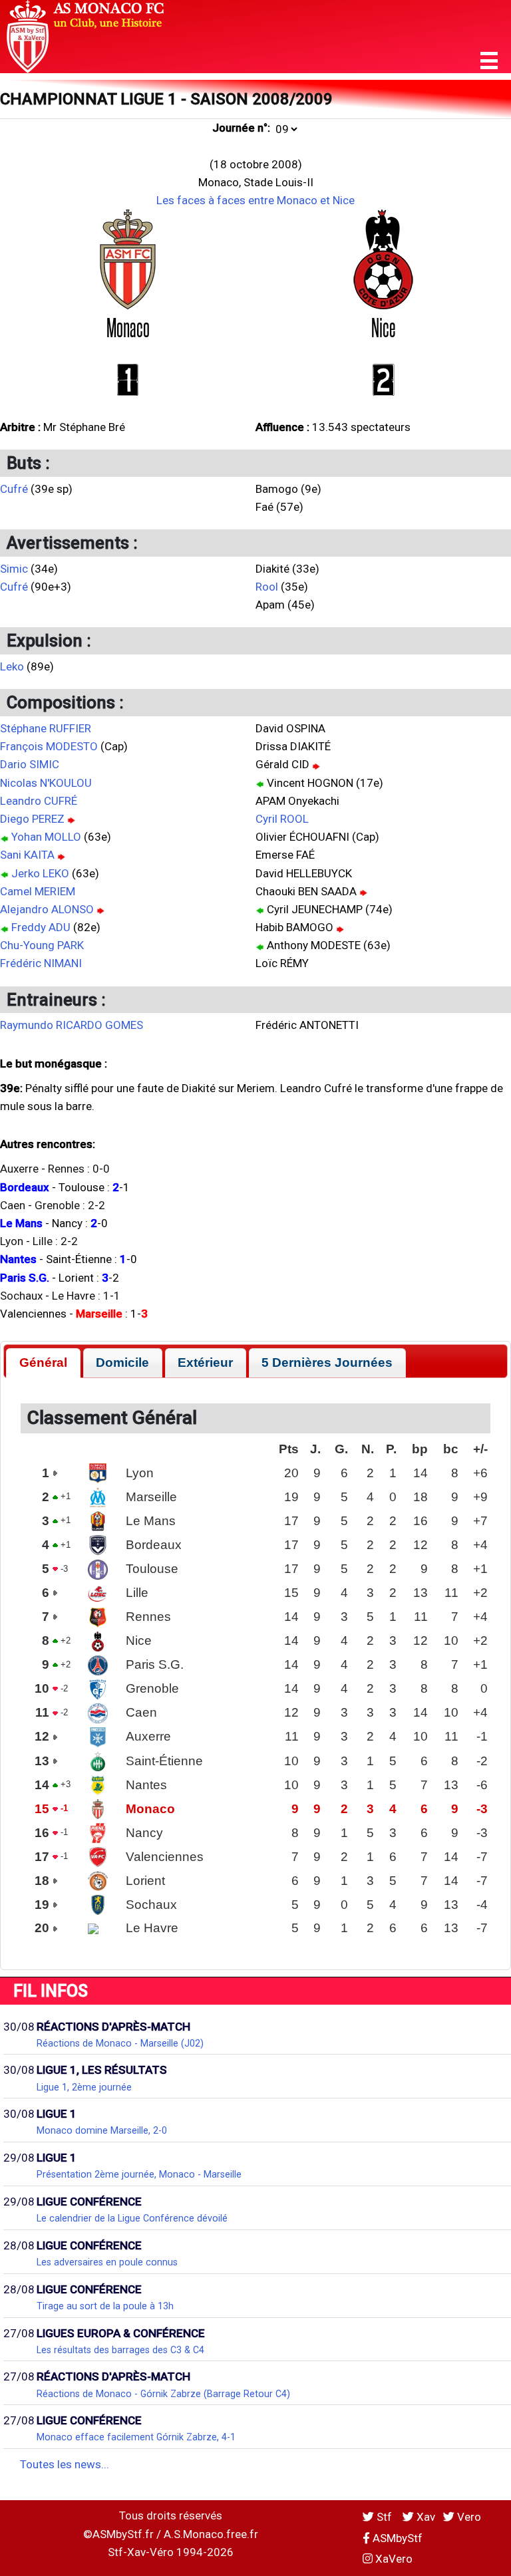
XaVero (393, 2559)
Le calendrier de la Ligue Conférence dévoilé (132, 2218)
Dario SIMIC (30, 764)
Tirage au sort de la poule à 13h (105, 2306)
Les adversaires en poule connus (107, 2262)
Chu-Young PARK (42, 945)
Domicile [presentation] (122, 1362)
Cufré (14, 489)
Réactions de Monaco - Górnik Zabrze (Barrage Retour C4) (163, 2394)
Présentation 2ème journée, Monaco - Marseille (139, 2174)
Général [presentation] (43, 1362)
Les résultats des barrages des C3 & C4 (120, 2350)
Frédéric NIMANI (41, 963)
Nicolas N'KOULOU (46, 783)
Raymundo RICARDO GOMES (72, 1025)
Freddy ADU (41, 927)
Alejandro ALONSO (47, 909)
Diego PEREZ (32, 819)
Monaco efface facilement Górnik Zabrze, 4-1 (136, 2437)
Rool (267, 587)
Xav (425, 2517)
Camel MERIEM (38, 891)
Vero (468, 2517)
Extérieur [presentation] (205, 1362)
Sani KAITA (27, 855)
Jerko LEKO (40, 873)
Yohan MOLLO (46, 837)
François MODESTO (49, 746)
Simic (14, 569)
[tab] (43, 1363)
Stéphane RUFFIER (46, 728)
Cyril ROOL (282, 819)
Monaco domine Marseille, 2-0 (102, 2130)
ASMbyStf (396, 2538)
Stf (384, 2517)
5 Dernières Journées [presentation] (327, 1362)
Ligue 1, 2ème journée (84, 2087)
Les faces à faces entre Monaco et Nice (255, 200)
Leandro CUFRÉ (39, 801)
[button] (489, 61)
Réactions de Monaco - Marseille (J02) (120, 2043)
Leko (12, 666)
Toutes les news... (65, 2464)
